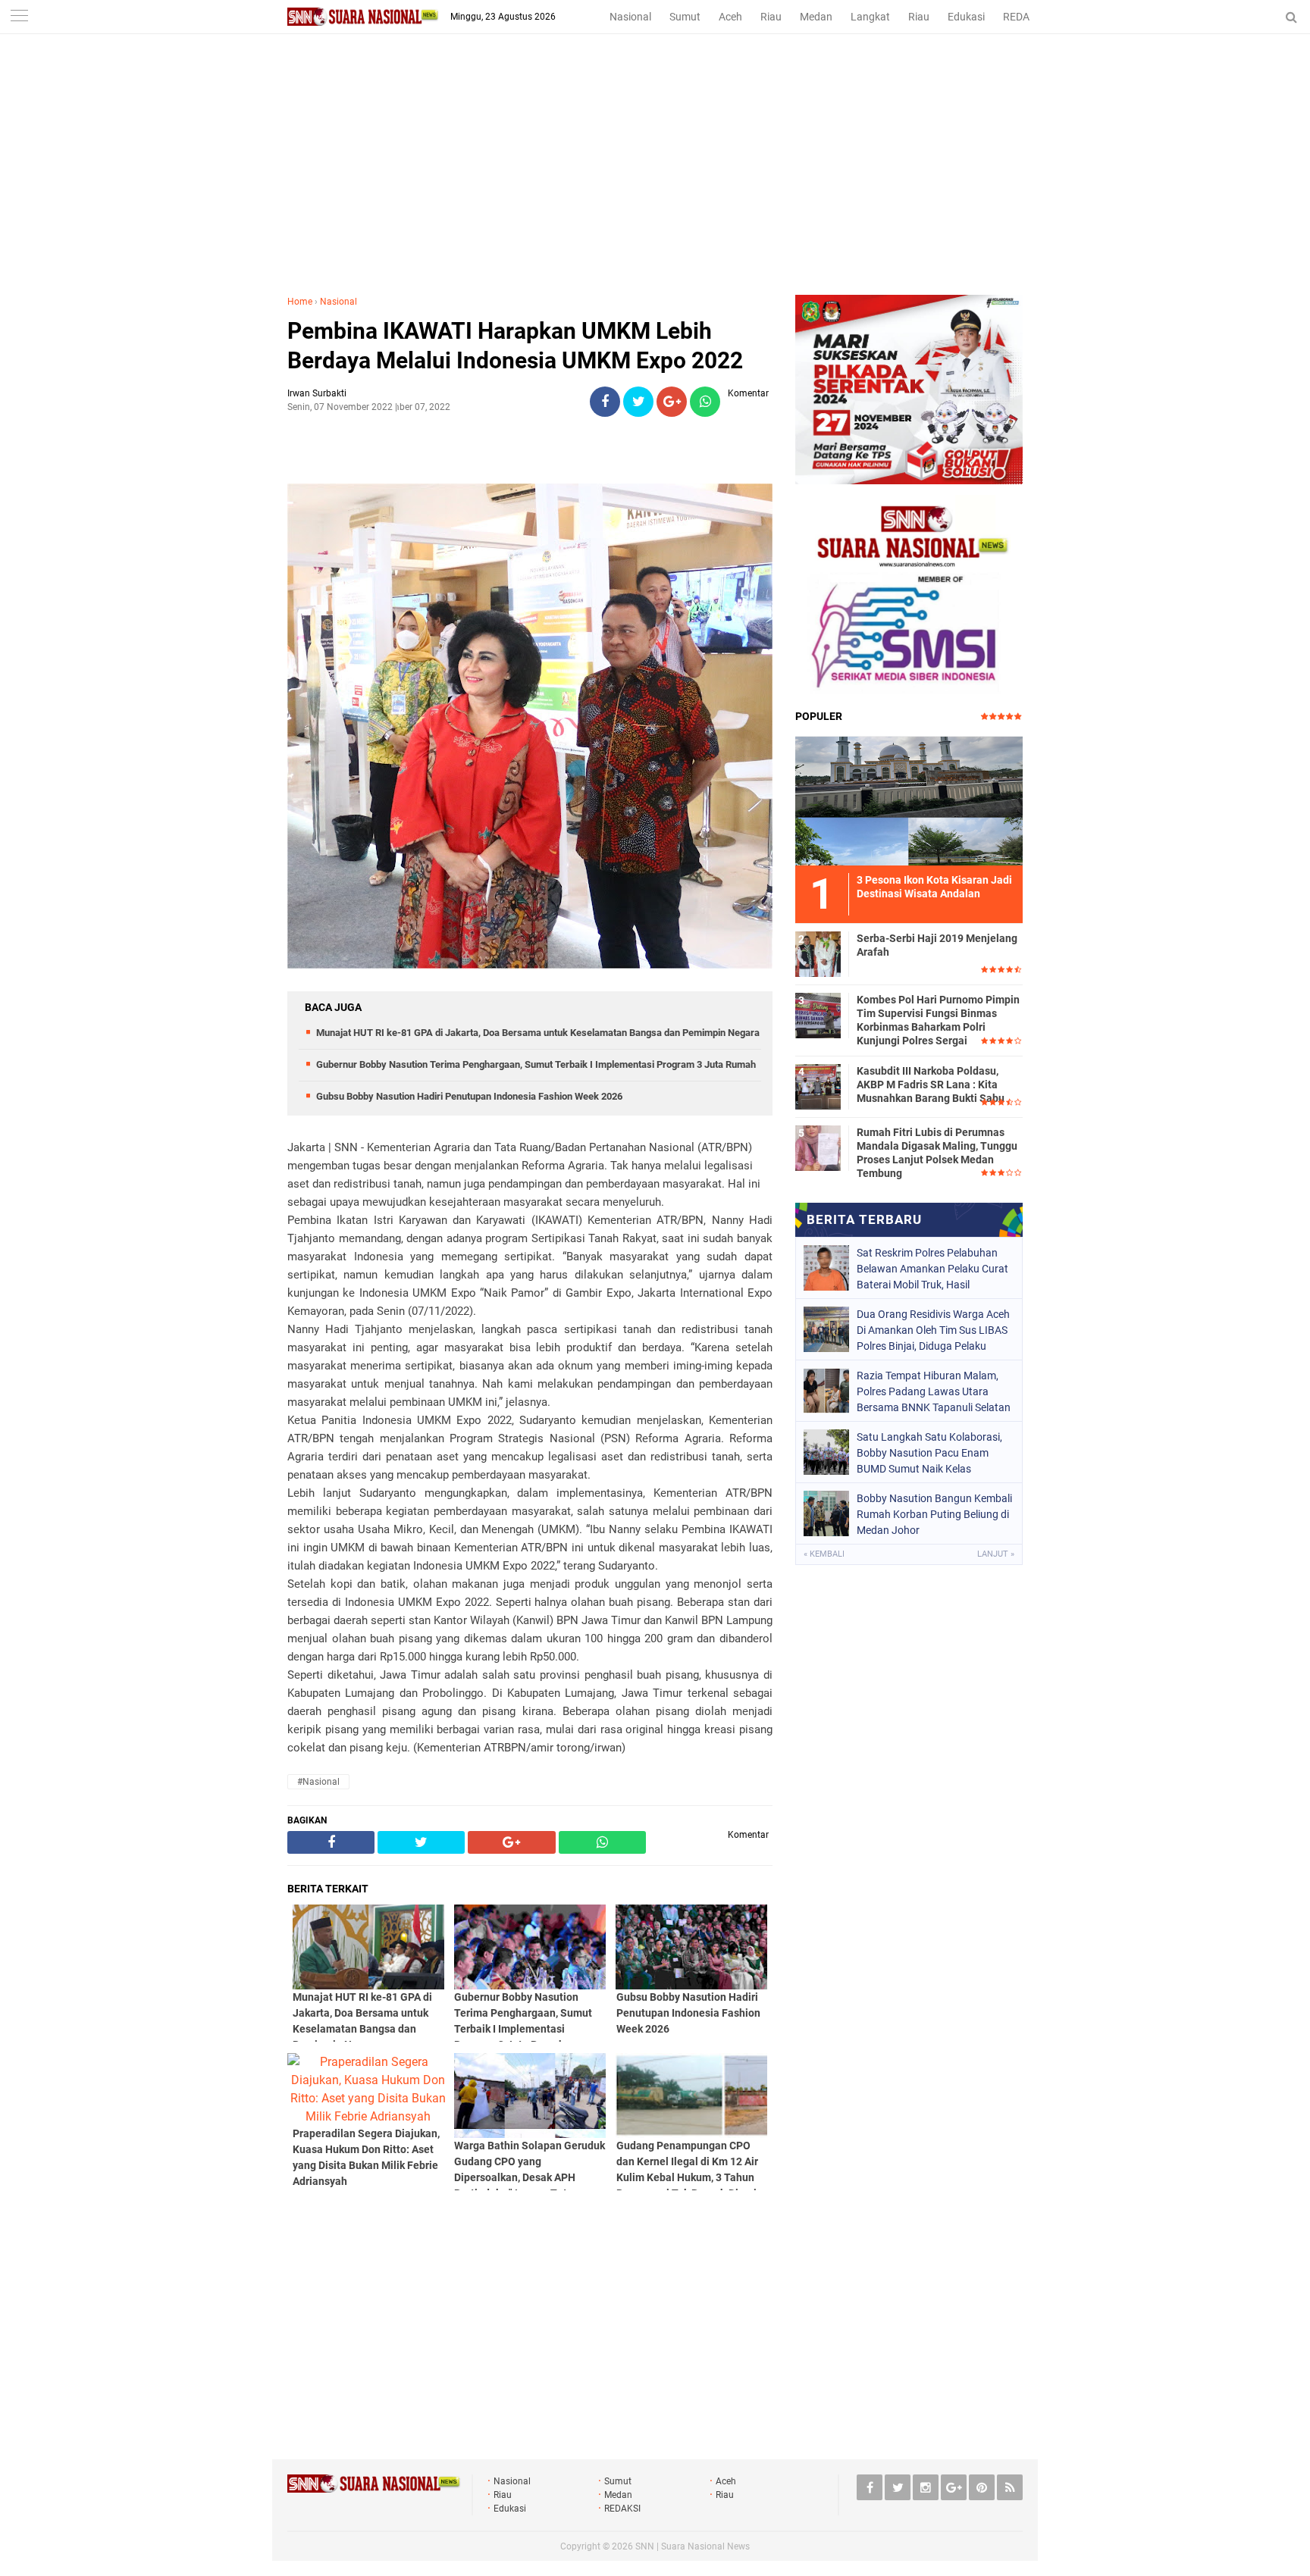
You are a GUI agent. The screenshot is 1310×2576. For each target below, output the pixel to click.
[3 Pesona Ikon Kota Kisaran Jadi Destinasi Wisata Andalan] (909, 799)
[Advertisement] (655, 181)
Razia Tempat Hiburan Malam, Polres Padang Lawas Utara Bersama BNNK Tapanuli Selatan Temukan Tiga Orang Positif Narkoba (934, 1391)
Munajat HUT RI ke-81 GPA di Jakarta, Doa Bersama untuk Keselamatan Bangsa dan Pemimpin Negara (538, 1033)
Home (300, 302)
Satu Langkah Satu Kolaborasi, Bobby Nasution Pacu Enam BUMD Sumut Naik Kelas (929, 1453)
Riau (771, 17)
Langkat (870, 17)
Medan (816, 17)
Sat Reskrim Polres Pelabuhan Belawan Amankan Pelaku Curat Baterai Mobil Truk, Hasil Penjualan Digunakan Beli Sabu (932, 1269)
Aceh (730, 17)
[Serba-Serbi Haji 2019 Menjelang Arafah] (818, 952)
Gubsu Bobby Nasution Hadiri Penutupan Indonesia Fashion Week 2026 (469, 1096)
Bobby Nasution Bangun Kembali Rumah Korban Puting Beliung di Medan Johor (934, 1514)
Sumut (685, 17)
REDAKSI (1024, 17)
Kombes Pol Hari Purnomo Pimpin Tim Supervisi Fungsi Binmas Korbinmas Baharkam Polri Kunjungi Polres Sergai (938, 1020)
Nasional (630, 17)
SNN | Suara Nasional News (693, 2546)
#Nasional (318, 1782)
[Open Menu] (19, 17)
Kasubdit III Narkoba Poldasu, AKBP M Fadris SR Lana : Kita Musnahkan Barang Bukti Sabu (931, 1085)
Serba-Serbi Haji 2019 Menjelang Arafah (937, 945)
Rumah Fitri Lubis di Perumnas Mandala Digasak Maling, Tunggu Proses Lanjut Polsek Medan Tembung (937, 1153)
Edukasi (966, 17)
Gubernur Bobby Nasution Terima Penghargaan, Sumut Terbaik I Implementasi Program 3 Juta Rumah (536, 1064)
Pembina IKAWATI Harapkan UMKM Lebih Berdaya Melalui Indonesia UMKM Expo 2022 (515, 346)
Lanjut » (996, 1554)
